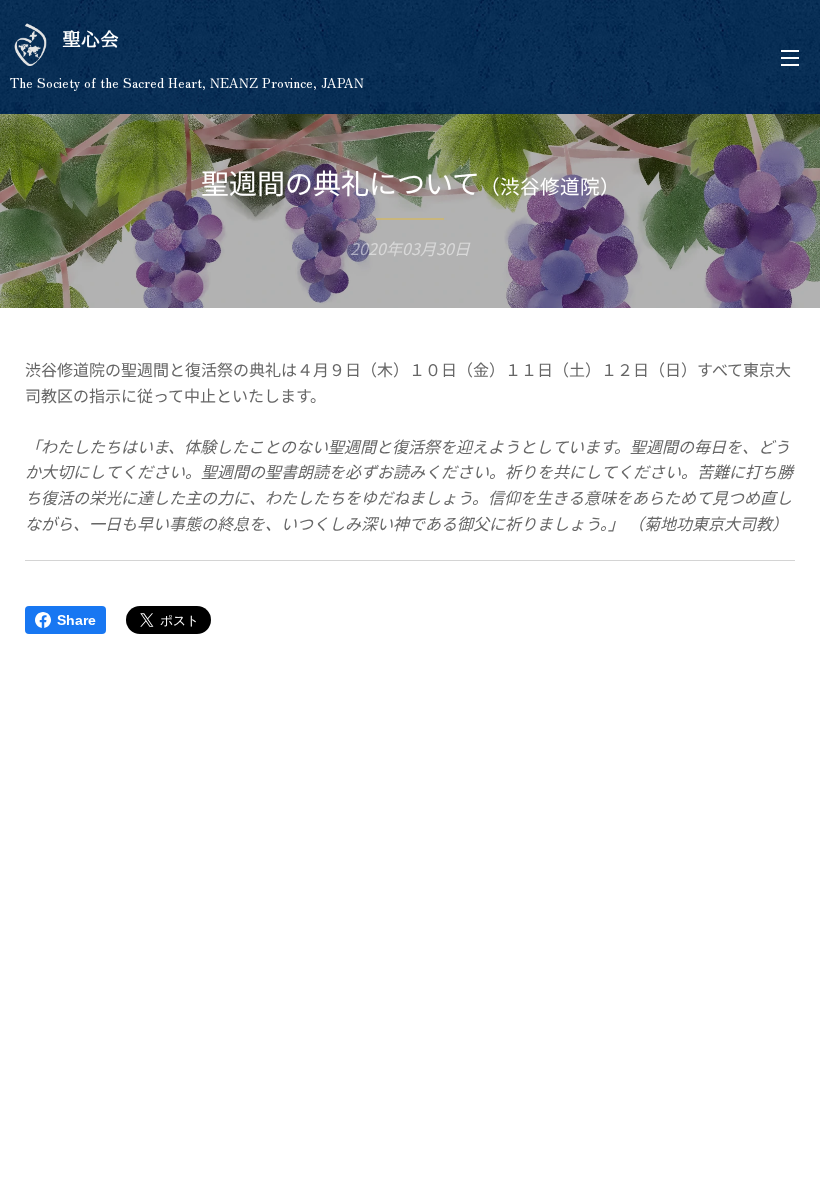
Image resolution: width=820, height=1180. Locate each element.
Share (76, 620)
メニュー (790, 57)
